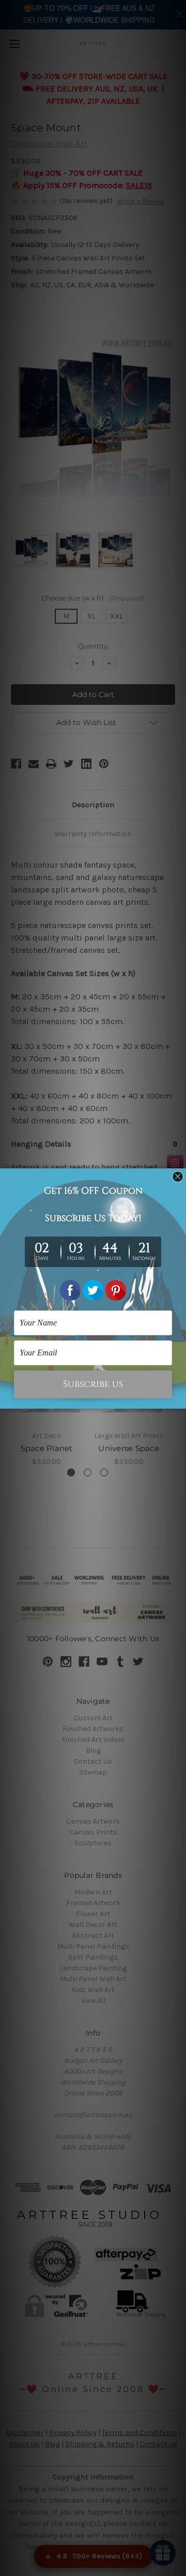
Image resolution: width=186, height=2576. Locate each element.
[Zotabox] (179, 1399)
